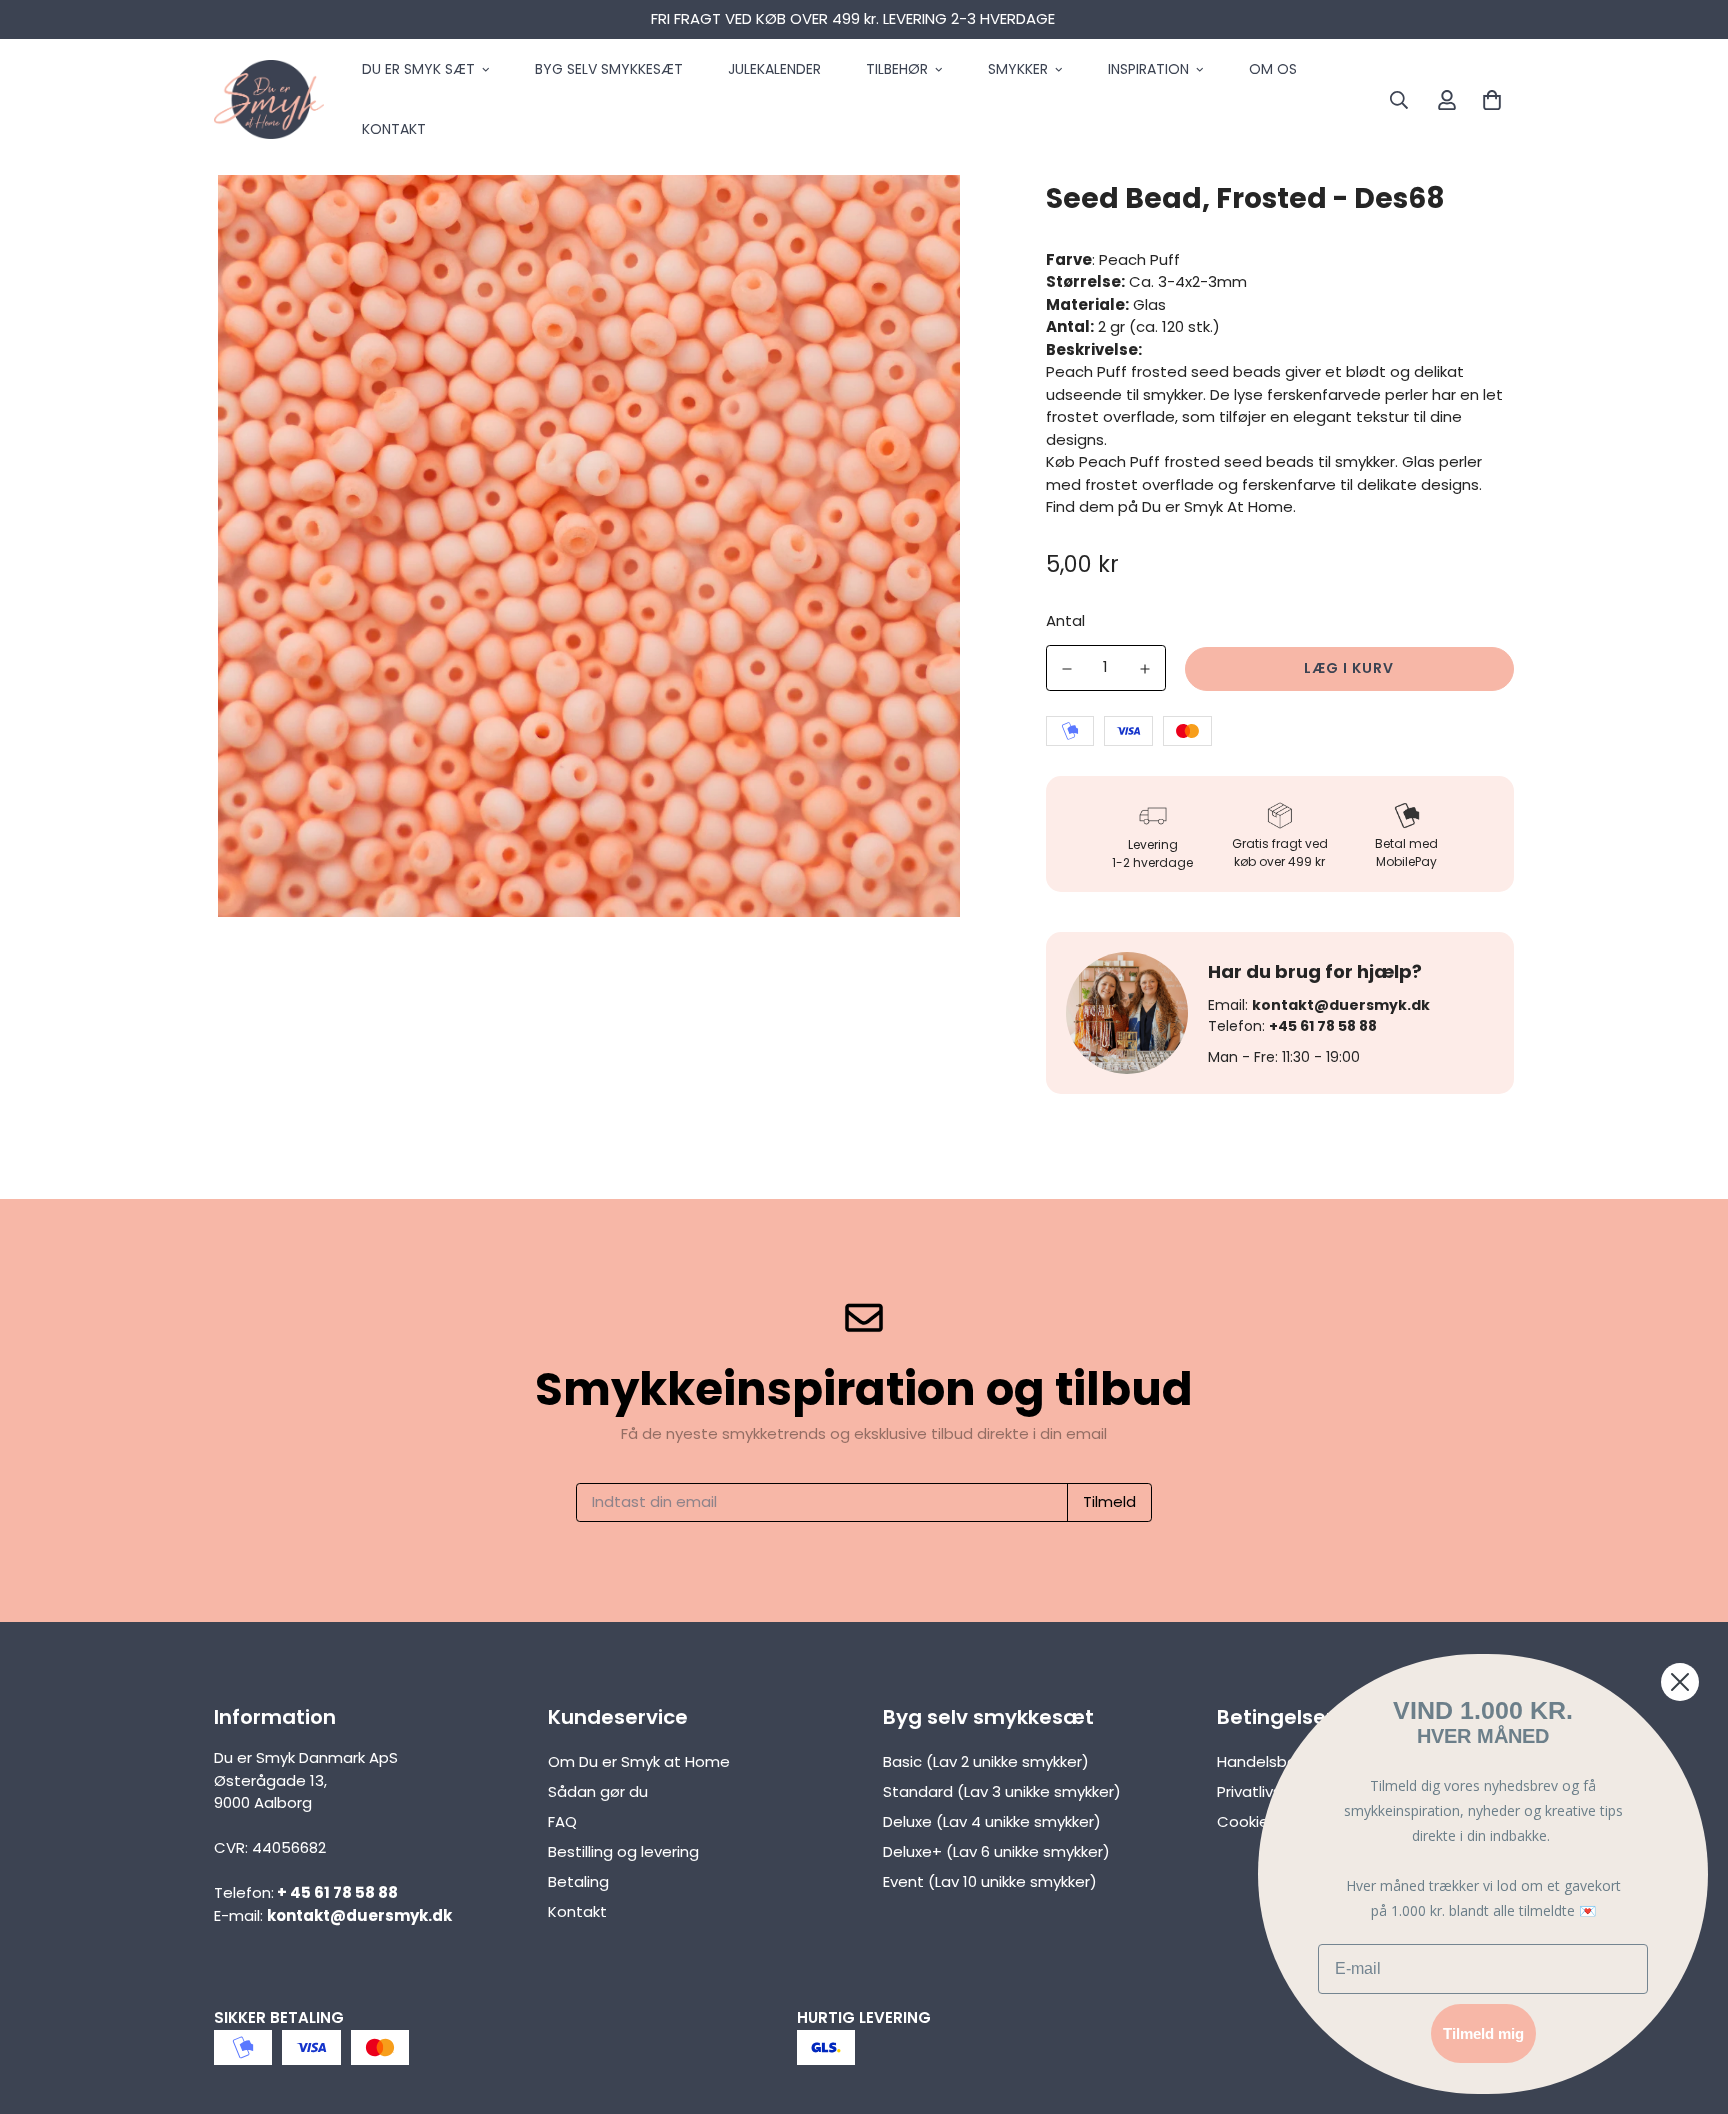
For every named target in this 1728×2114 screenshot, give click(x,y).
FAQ (562, 1821)
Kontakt (394, 129)
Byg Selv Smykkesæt (609, 69)
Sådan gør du (598, 1791)
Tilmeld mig (1483, 2033)
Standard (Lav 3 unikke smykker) (1002, 1791)
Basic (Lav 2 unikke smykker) (986, 1761)
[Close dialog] (1680, 1682)
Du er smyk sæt (418, 69)
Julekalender (774, 69)
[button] (1488, 99)
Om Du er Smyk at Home (639, 1761)
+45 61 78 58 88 (1323, 1026)
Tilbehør (897, 69)
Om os (1273, 69)
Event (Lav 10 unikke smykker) (990, 1881)
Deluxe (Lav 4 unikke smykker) (992, 1821)
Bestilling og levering (623, 1851)
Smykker (1018, 69)
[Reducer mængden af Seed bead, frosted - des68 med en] (1067, 669)
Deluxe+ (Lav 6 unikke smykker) (996, 1851)
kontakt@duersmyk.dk (1341, 1005)
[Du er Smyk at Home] (269, 100)
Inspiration (1148, 69)
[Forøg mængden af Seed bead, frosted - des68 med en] (1145, 669)
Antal (1065, 620)
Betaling (578, 1881)
